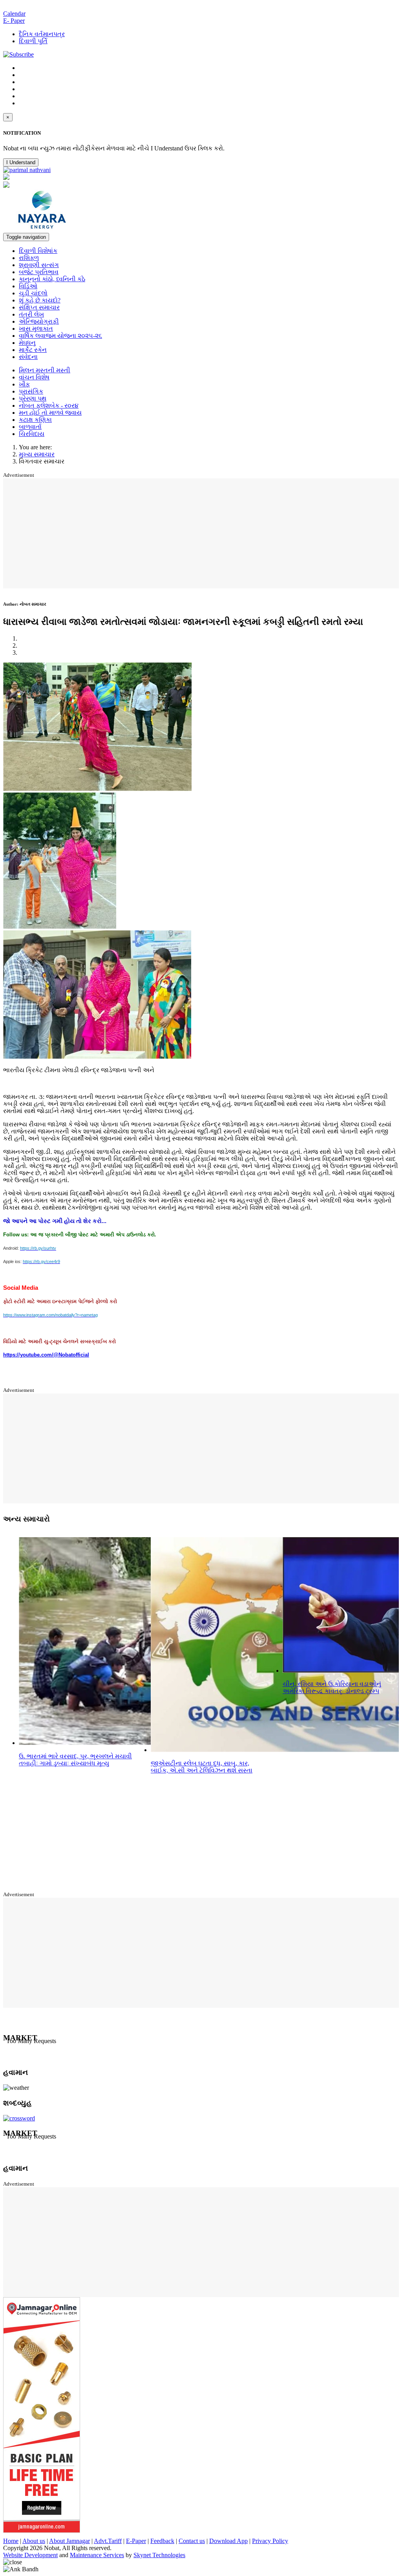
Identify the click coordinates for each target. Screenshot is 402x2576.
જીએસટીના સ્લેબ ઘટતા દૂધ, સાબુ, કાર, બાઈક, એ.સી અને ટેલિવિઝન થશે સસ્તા (202, 1767)
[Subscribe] (18, 54)
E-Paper (136, 2541)
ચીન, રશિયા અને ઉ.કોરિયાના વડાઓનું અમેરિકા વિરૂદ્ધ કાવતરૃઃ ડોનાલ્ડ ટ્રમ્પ (332, 1687)
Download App (228, 2541)
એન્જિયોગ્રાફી (39, 321)
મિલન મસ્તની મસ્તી (45, 370)
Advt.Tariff (108, 2541)
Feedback (162, 2541)
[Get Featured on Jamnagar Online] (42, 2531)
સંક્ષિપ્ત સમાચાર (39, 307)
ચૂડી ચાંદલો (33, 293)
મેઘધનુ (27, 343)
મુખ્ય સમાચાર (37, 454)
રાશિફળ (29, 258)
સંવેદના (28, 357)
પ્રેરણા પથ (33, 398)
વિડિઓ (28, 286)
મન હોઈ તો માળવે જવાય (50, 413)
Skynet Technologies (159, 2555)
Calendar (14, 14)
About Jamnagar (69, 2541)
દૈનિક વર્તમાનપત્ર (42, 34)
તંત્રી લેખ (31, 314)
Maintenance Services (97, 2555)
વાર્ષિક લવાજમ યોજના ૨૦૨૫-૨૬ (60, 336)
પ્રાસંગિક (31, 391)
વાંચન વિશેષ (34, 377)
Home (11, 2541)
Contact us (192, 2541)
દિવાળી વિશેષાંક (38, 251)
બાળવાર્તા (30, 427)
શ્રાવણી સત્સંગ (39, 265)
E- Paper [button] (14, 21)
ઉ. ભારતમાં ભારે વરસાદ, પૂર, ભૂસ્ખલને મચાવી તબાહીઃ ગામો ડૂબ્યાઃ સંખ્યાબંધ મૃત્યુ (75, 1760)
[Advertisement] (203, 533)
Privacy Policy (270, 2541)
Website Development (30, 2555)
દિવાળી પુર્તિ (33, 41)
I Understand (21, 162)
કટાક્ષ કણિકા (35, 420)
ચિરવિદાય (32, 434)
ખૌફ (24, 384)
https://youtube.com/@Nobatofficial (46, 1355)
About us (34, 2541)
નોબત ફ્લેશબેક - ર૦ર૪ (49, 406)
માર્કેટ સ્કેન (33, 350)
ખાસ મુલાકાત (36, 329)
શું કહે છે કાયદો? (40, 300)
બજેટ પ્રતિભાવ (39, 272)
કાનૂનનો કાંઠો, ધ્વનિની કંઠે (52, 279)
